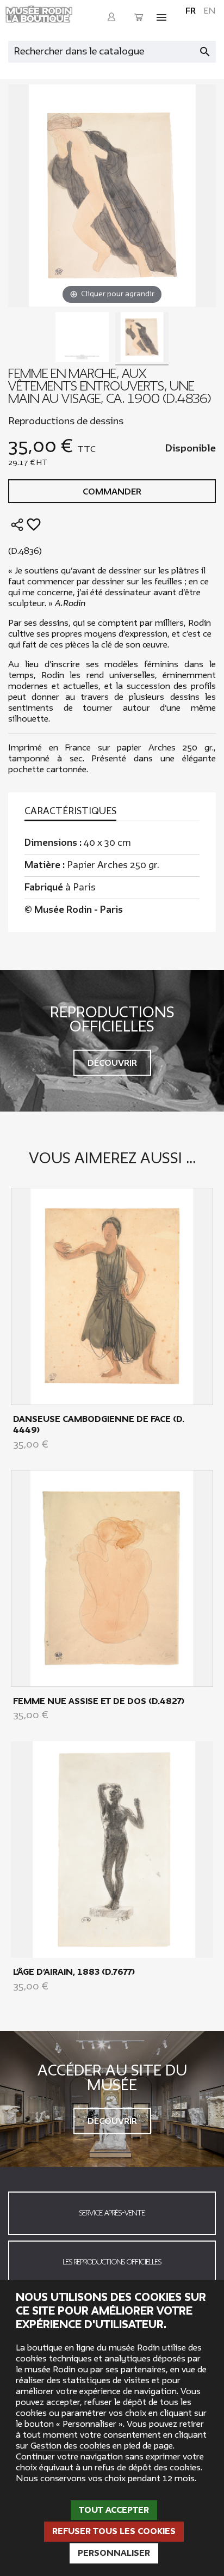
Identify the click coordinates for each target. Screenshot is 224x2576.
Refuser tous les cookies (114, 2531)
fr (191, 11)
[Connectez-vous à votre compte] (111, 17)
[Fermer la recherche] (210, 49)
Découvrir (112, 1063)
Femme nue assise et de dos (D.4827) (99, 1701)
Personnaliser (114, 2553)
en (210, 11)
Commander (112, 492)
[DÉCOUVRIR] (112, 1296)
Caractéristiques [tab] (70, 811)
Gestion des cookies (70, 2446)
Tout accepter (114, 2510)
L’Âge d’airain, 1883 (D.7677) (74, 1972)
